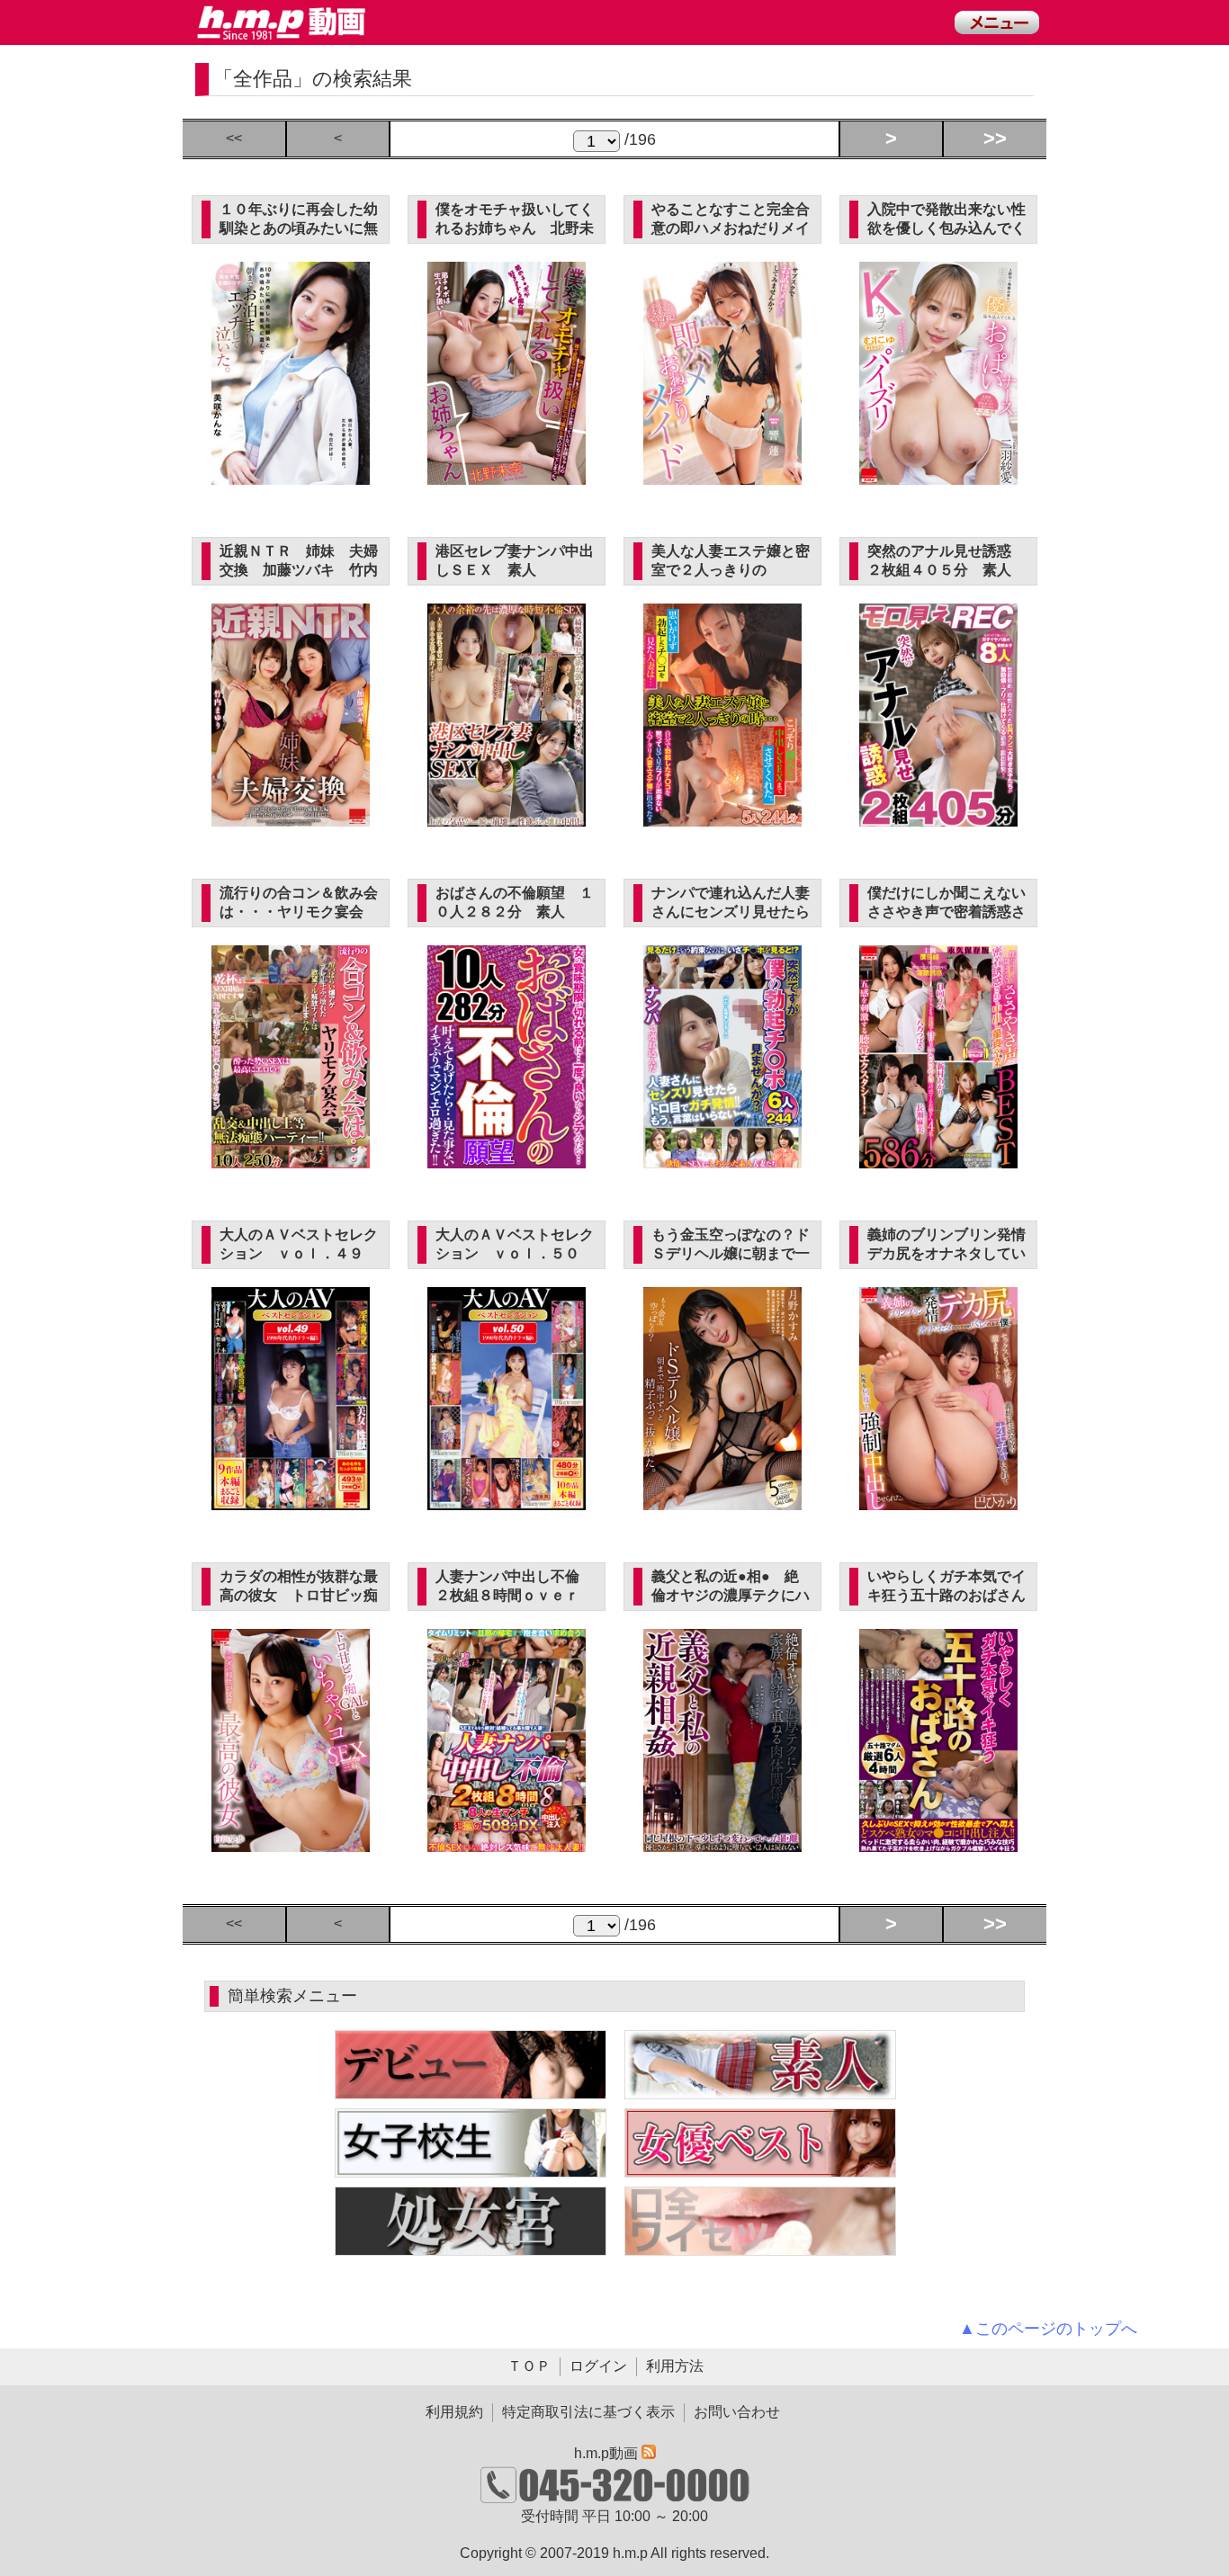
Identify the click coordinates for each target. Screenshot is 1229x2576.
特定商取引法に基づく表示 (588, 2412)
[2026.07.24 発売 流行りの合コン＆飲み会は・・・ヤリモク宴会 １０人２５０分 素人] (291, 1158)
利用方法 (675, 2366)
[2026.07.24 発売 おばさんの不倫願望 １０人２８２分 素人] (507, 1158)
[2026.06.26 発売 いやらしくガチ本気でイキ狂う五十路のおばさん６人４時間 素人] (939, 1842)
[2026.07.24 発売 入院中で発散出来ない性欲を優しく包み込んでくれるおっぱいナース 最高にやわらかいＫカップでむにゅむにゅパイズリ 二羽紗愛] (939, 474)
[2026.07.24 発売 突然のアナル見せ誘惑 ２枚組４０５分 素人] (939, 816)
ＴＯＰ (529, 2366)
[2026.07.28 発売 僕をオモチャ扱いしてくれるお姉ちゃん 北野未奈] (507, 474)
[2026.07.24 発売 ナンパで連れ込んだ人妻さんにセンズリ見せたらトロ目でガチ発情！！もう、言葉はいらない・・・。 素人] (723, 1158)
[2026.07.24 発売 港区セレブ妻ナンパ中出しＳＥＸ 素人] (507, 816)
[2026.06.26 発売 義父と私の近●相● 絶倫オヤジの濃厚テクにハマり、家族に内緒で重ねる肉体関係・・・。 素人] (723, 1842)
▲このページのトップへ (1048, 2329)
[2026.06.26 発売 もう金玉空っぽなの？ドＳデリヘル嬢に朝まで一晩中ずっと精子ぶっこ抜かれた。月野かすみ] (723, 1500)
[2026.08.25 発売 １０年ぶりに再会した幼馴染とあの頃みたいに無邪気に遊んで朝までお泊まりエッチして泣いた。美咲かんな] (291, 474)
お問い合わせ (737, 2412)
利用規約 (454, 2412)
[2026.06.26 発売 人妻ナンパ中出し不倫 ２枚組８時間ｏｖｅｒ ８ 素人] (507, 1842)
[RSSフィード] (649, 2453)
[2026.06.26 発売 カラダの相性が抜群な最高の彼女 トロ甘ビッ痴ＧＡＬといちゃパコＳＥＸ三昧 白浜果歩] (291, 1842)
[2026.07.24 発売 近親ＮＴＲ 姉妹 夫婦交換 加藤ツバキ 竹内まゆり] (291, 816)
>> (995, 138)
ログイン (598, 2366)
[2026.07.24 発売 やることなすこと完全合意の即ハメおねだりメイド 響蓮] (723, 474)
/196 (638, 139)
